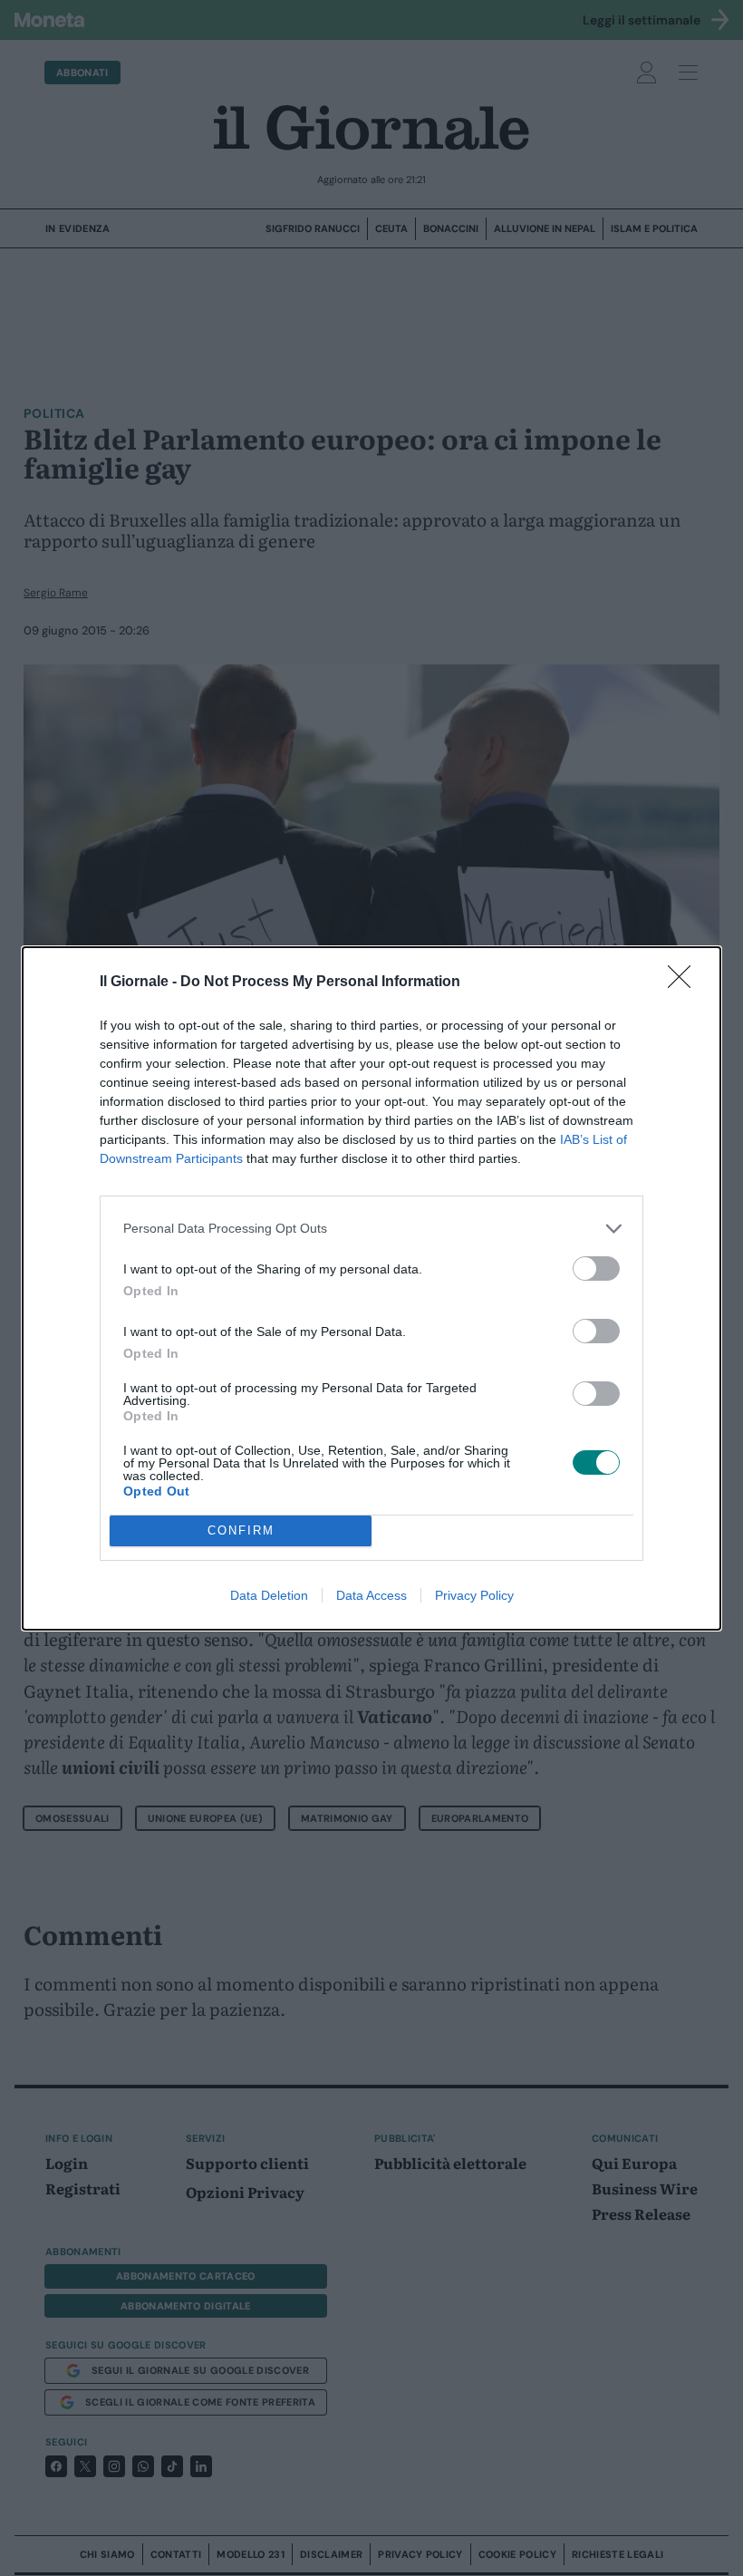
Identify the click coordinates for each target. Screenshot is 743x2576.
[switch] (596, 1269)
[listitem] (371, 1229)
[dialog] (371, 1288)
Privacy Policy (474, 1595)
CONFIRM (241, 1530)
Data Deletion (269, 1595)
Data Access (371, 1595)
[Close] (685, 983)
